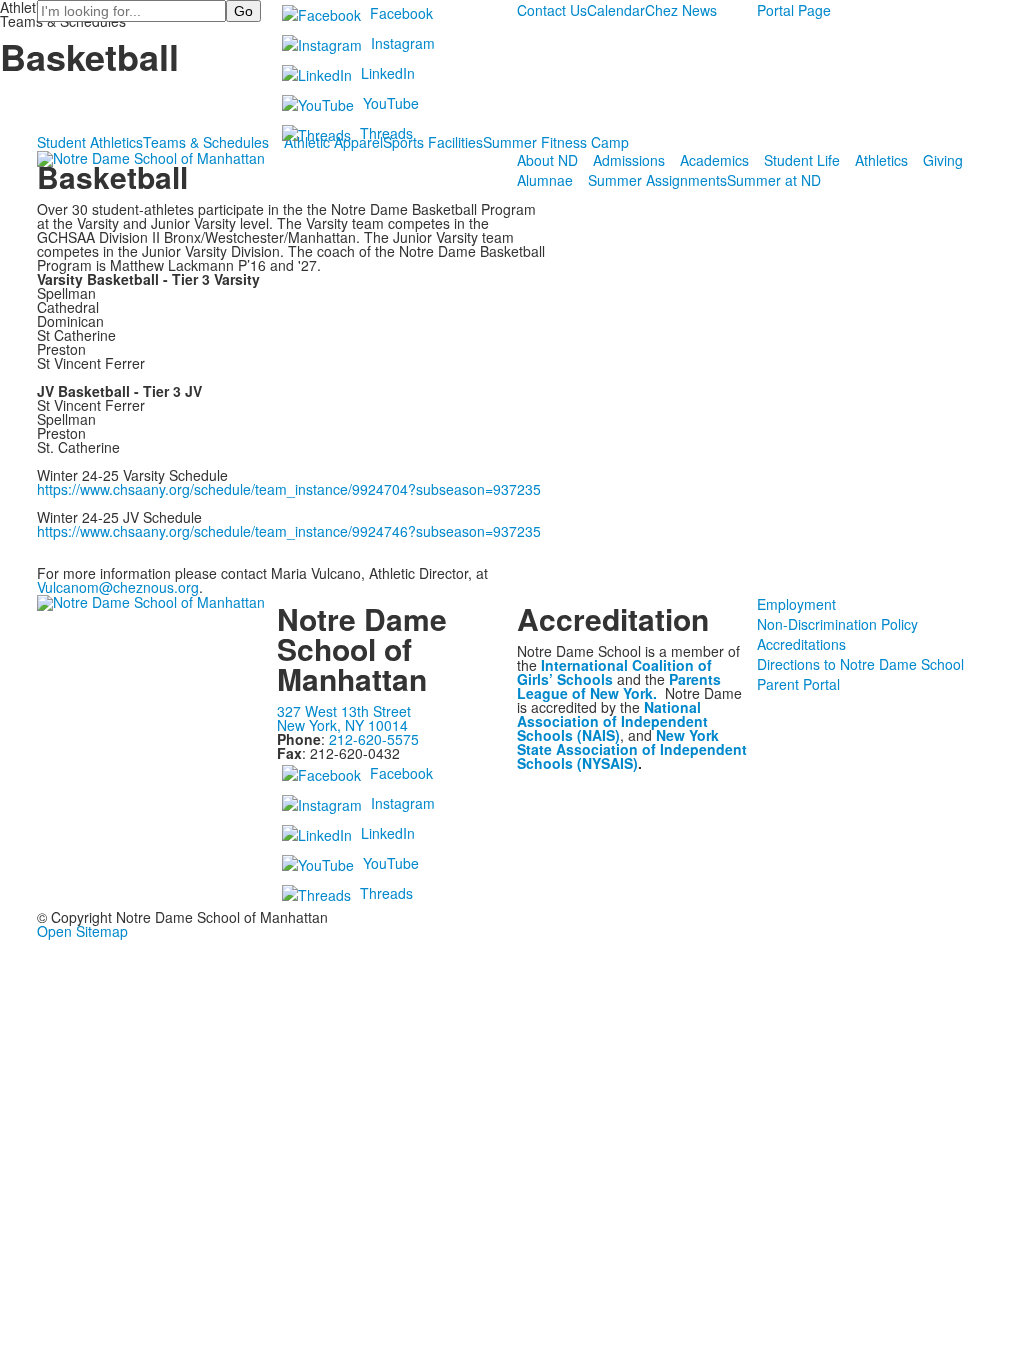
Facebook (401, 13)
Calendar (616, 10)
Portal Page (794, 10)
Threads (386, 133)
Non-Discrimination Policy (837, 624)
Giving (943, 160)
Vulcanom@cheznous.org (118, 587)
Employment (796, 604)
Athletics (881, 160)
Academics (714, 160)
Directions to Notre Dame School (860, 664)
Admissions (629, 160)
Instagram (403, 43)
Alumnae (545, 180)
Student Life (802, 160)
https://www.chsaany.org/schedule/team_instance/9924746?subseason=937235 (289, 531)
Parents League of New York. (619, 686)
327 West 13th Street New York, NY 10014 (344, 718)
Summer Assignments (657, 180)
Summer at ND (774, 180)
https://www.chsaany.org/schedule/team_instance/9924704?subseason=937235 (289, 489)
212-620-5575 (374, 739)
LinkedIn (388, 73)
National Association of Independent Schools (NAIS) (612, 721)
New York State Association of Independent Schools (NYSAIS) (632, 749)
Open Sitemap (82, 931)
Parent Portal (798, 684)
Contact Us (552, 10)
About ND (547, 160)
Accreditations (801, 644)
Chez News (681, 10)
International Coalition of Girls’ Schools (614, 672)
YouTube (391, 103)
